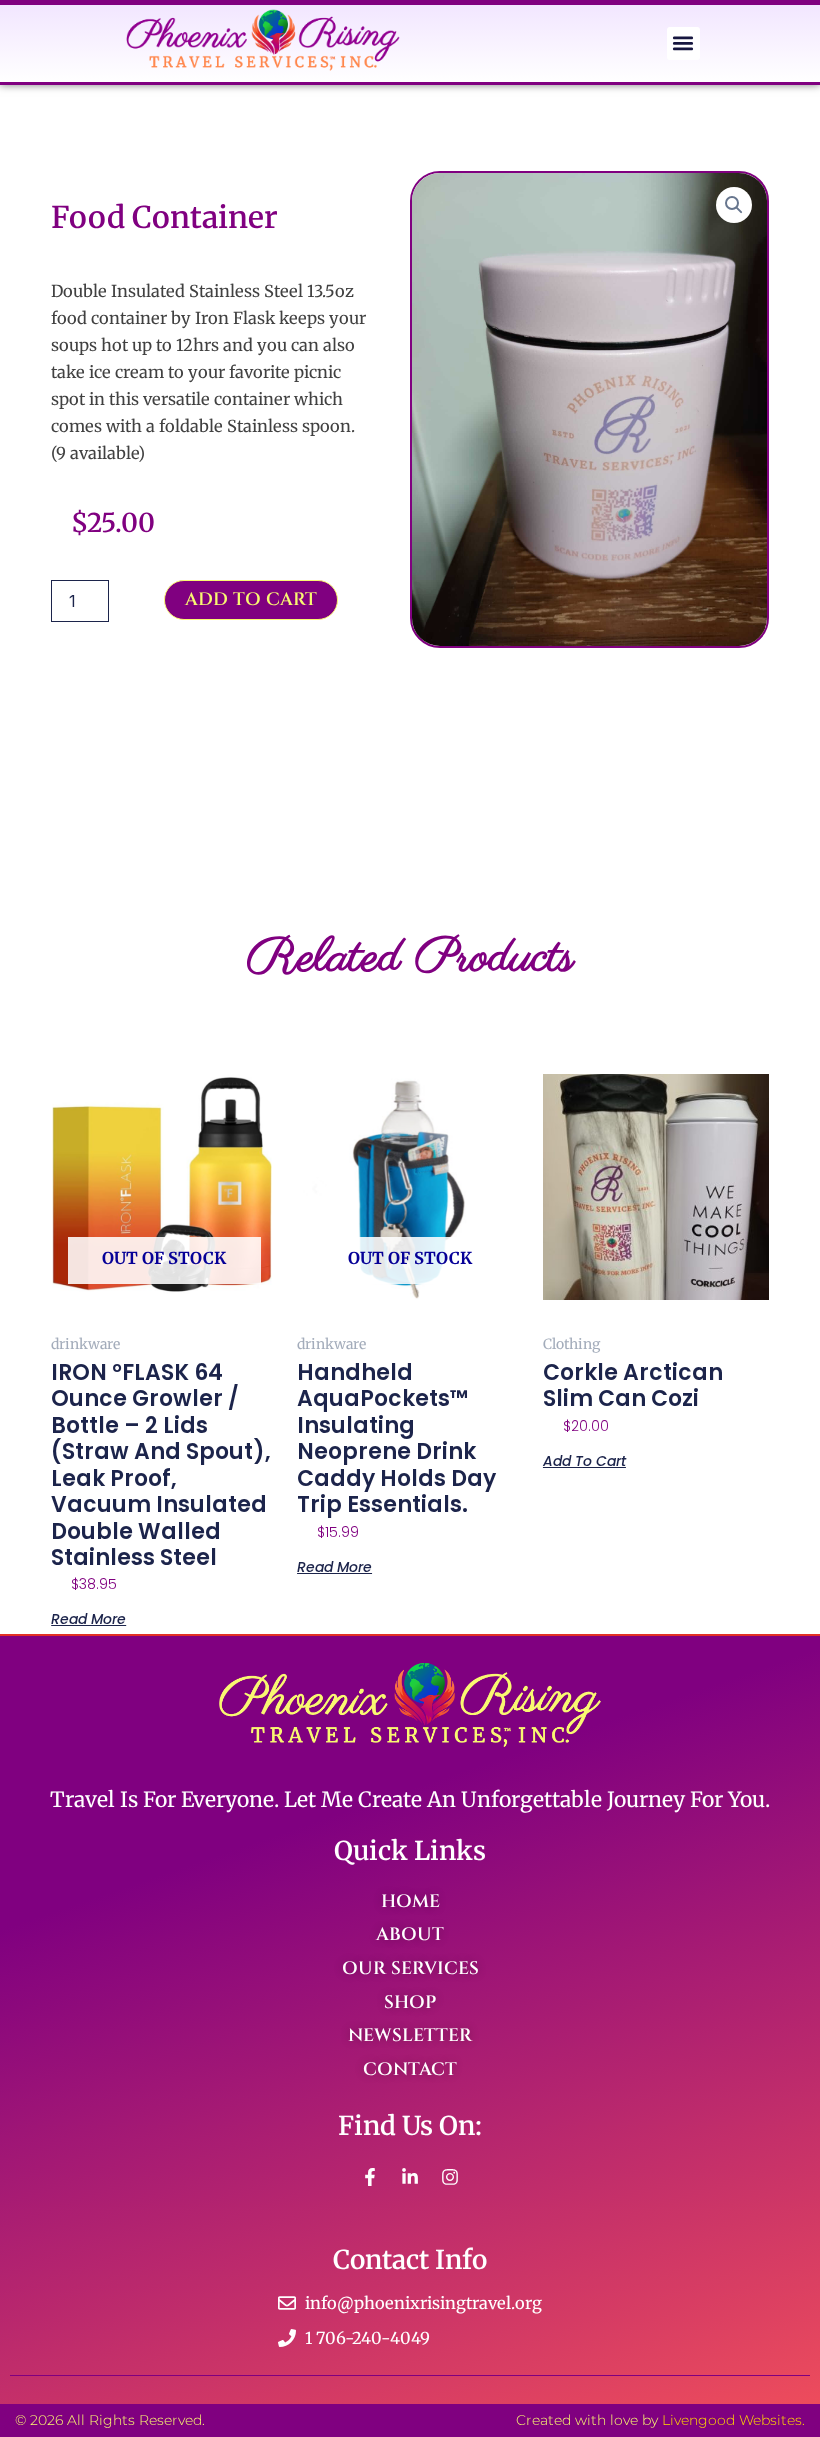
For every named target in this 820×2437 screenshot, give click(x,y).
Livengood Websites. (733, 2420)
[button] (683, 43)
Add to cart (251, 599)
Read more (88, 1617)
